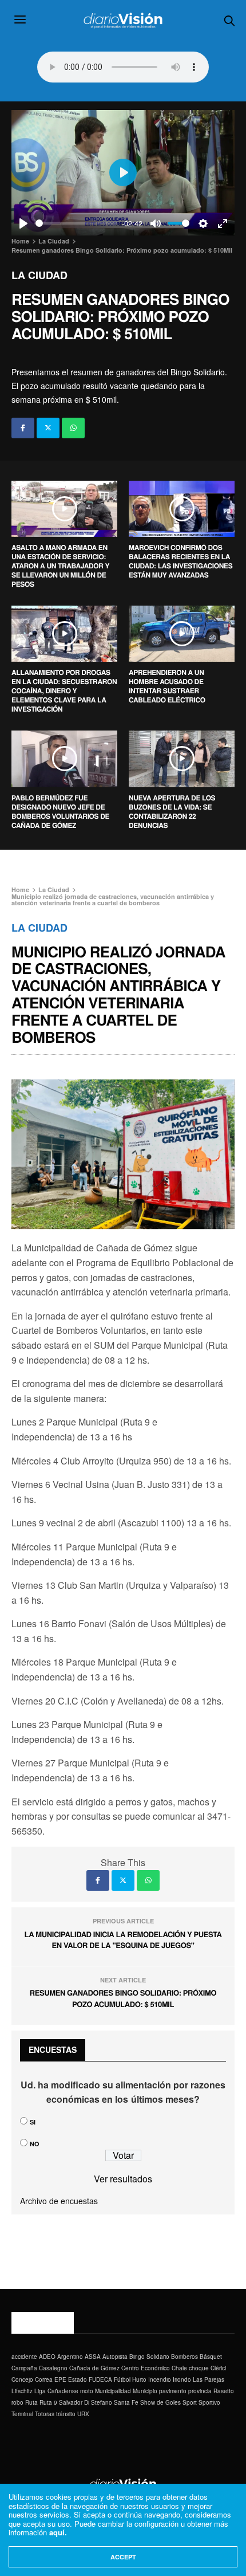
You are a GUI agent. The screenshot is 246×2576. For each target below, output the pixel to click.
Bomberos (184, 2357)
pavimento (173, 2391)
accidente (24, 2357)
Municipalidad (113, 2391)
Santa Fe (126, 2402)
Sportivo (209, 2402)
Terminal (22, 2414)
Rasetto (224, 2391)
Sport (190, 2402)
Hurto (139, 2379)
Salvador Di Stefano (86, 2402)
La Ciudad (39, 275)
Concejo (22, 2379)
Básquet (211, 2357)
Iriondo (182, 2379)
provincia (200, 2391)
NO (35, 2144)
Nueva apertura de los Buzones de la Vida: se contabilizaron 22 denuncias (172, 811)
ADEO (47, 2357)
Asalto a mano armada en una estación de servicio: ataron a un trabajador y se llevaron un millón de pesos (60, 566)
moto (87, 2391)
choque (199, 2368)
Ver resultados (123, 2179)
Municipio (145, 2391)
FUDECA (100, 2379)
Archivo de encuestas (59, 2201)
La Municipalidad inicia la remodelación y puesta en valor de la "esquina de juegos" (123, 1940)
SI (33, 2122)
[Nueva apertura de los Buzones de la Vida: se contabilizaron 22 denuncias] (182, 759)
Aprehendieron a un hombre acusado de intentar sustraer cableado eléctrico (167, 686)
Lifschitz (22, 2391)
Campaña (24, 2368)
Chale (179, 2368)
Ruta (31, 2402)
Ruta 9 (48, 2402)
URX (83, 2414)
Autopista (115, 2357)
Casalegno (53, 2368)
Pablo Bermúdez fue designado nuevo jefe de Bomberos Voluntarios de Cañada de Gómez (60, 811)
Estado (78, 2379)
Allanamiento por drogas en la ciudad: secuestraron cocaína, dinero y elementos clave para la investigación (64, 690)
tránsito (66, 2414)
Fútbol (122, 2379)
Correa (44, 2379)
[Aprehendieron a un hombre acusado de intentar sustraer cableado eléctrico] (182, 634)
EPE (60, 2379)
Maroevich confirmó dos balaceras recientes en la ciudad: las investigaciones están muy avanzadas (180, 561)
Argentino (70, 2357)
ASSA (93, 2357)
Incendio (160, 2379)
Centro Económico (146, 2368)
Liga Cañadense (56, 2391)
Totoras (45, 2414)
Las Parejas (209, 2379)
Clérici (218, 2368)
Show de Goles (160, 2402)
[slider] (76, 223)
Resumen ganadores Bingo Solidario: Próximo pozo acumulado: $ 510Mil (123, 1998)
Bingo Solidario (149, 2357)
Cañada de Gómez (94, 2368)
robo (17, 2402)
